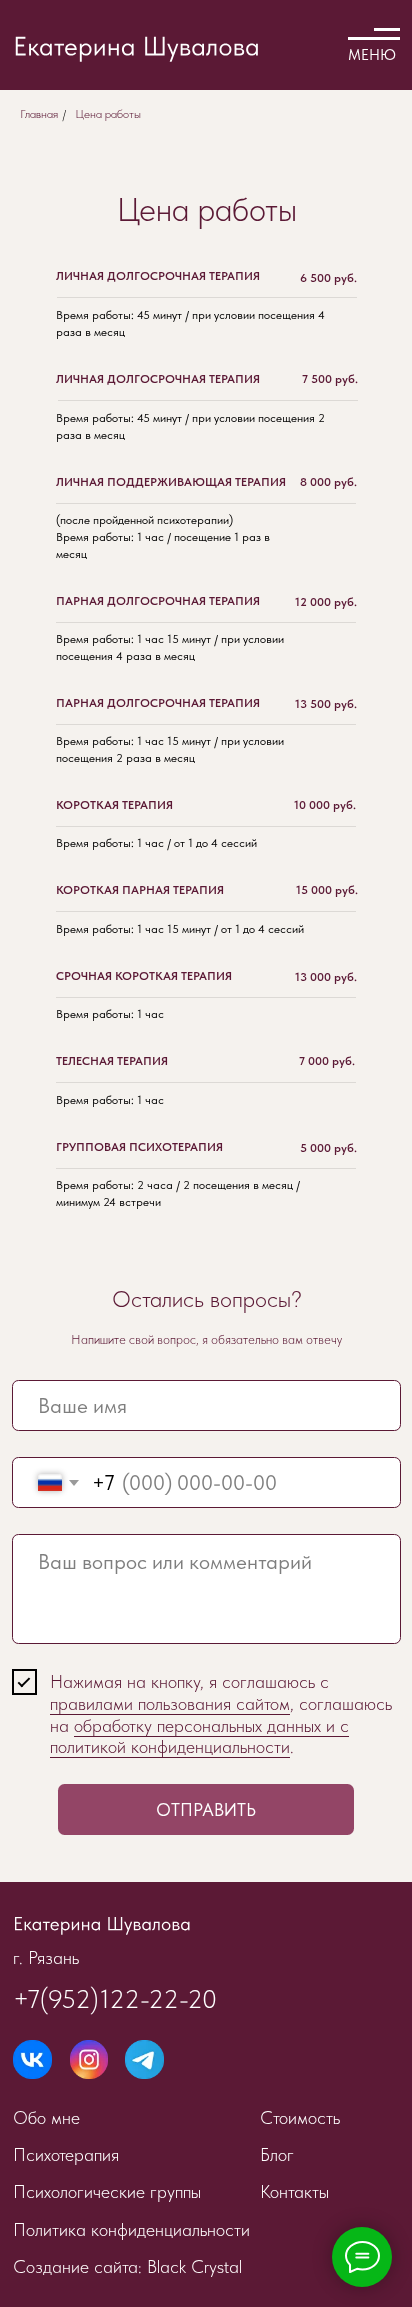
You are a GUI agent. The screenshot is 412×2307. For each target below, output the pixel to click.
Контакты (294, 2191)
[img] (32, 2059)
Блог (277, 2154)
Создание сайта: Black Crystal (127, 2266)
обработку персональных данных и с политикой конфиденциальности (199, 1736)
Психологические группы (107, 2191)
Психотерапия (66, 2154)
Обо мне (46, 2117)
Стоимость (300, 2117)
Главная (39, 114)
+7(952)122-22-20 (115, 1999)
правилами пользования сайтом (170, 1703)
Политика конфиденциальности (131, 2229)
